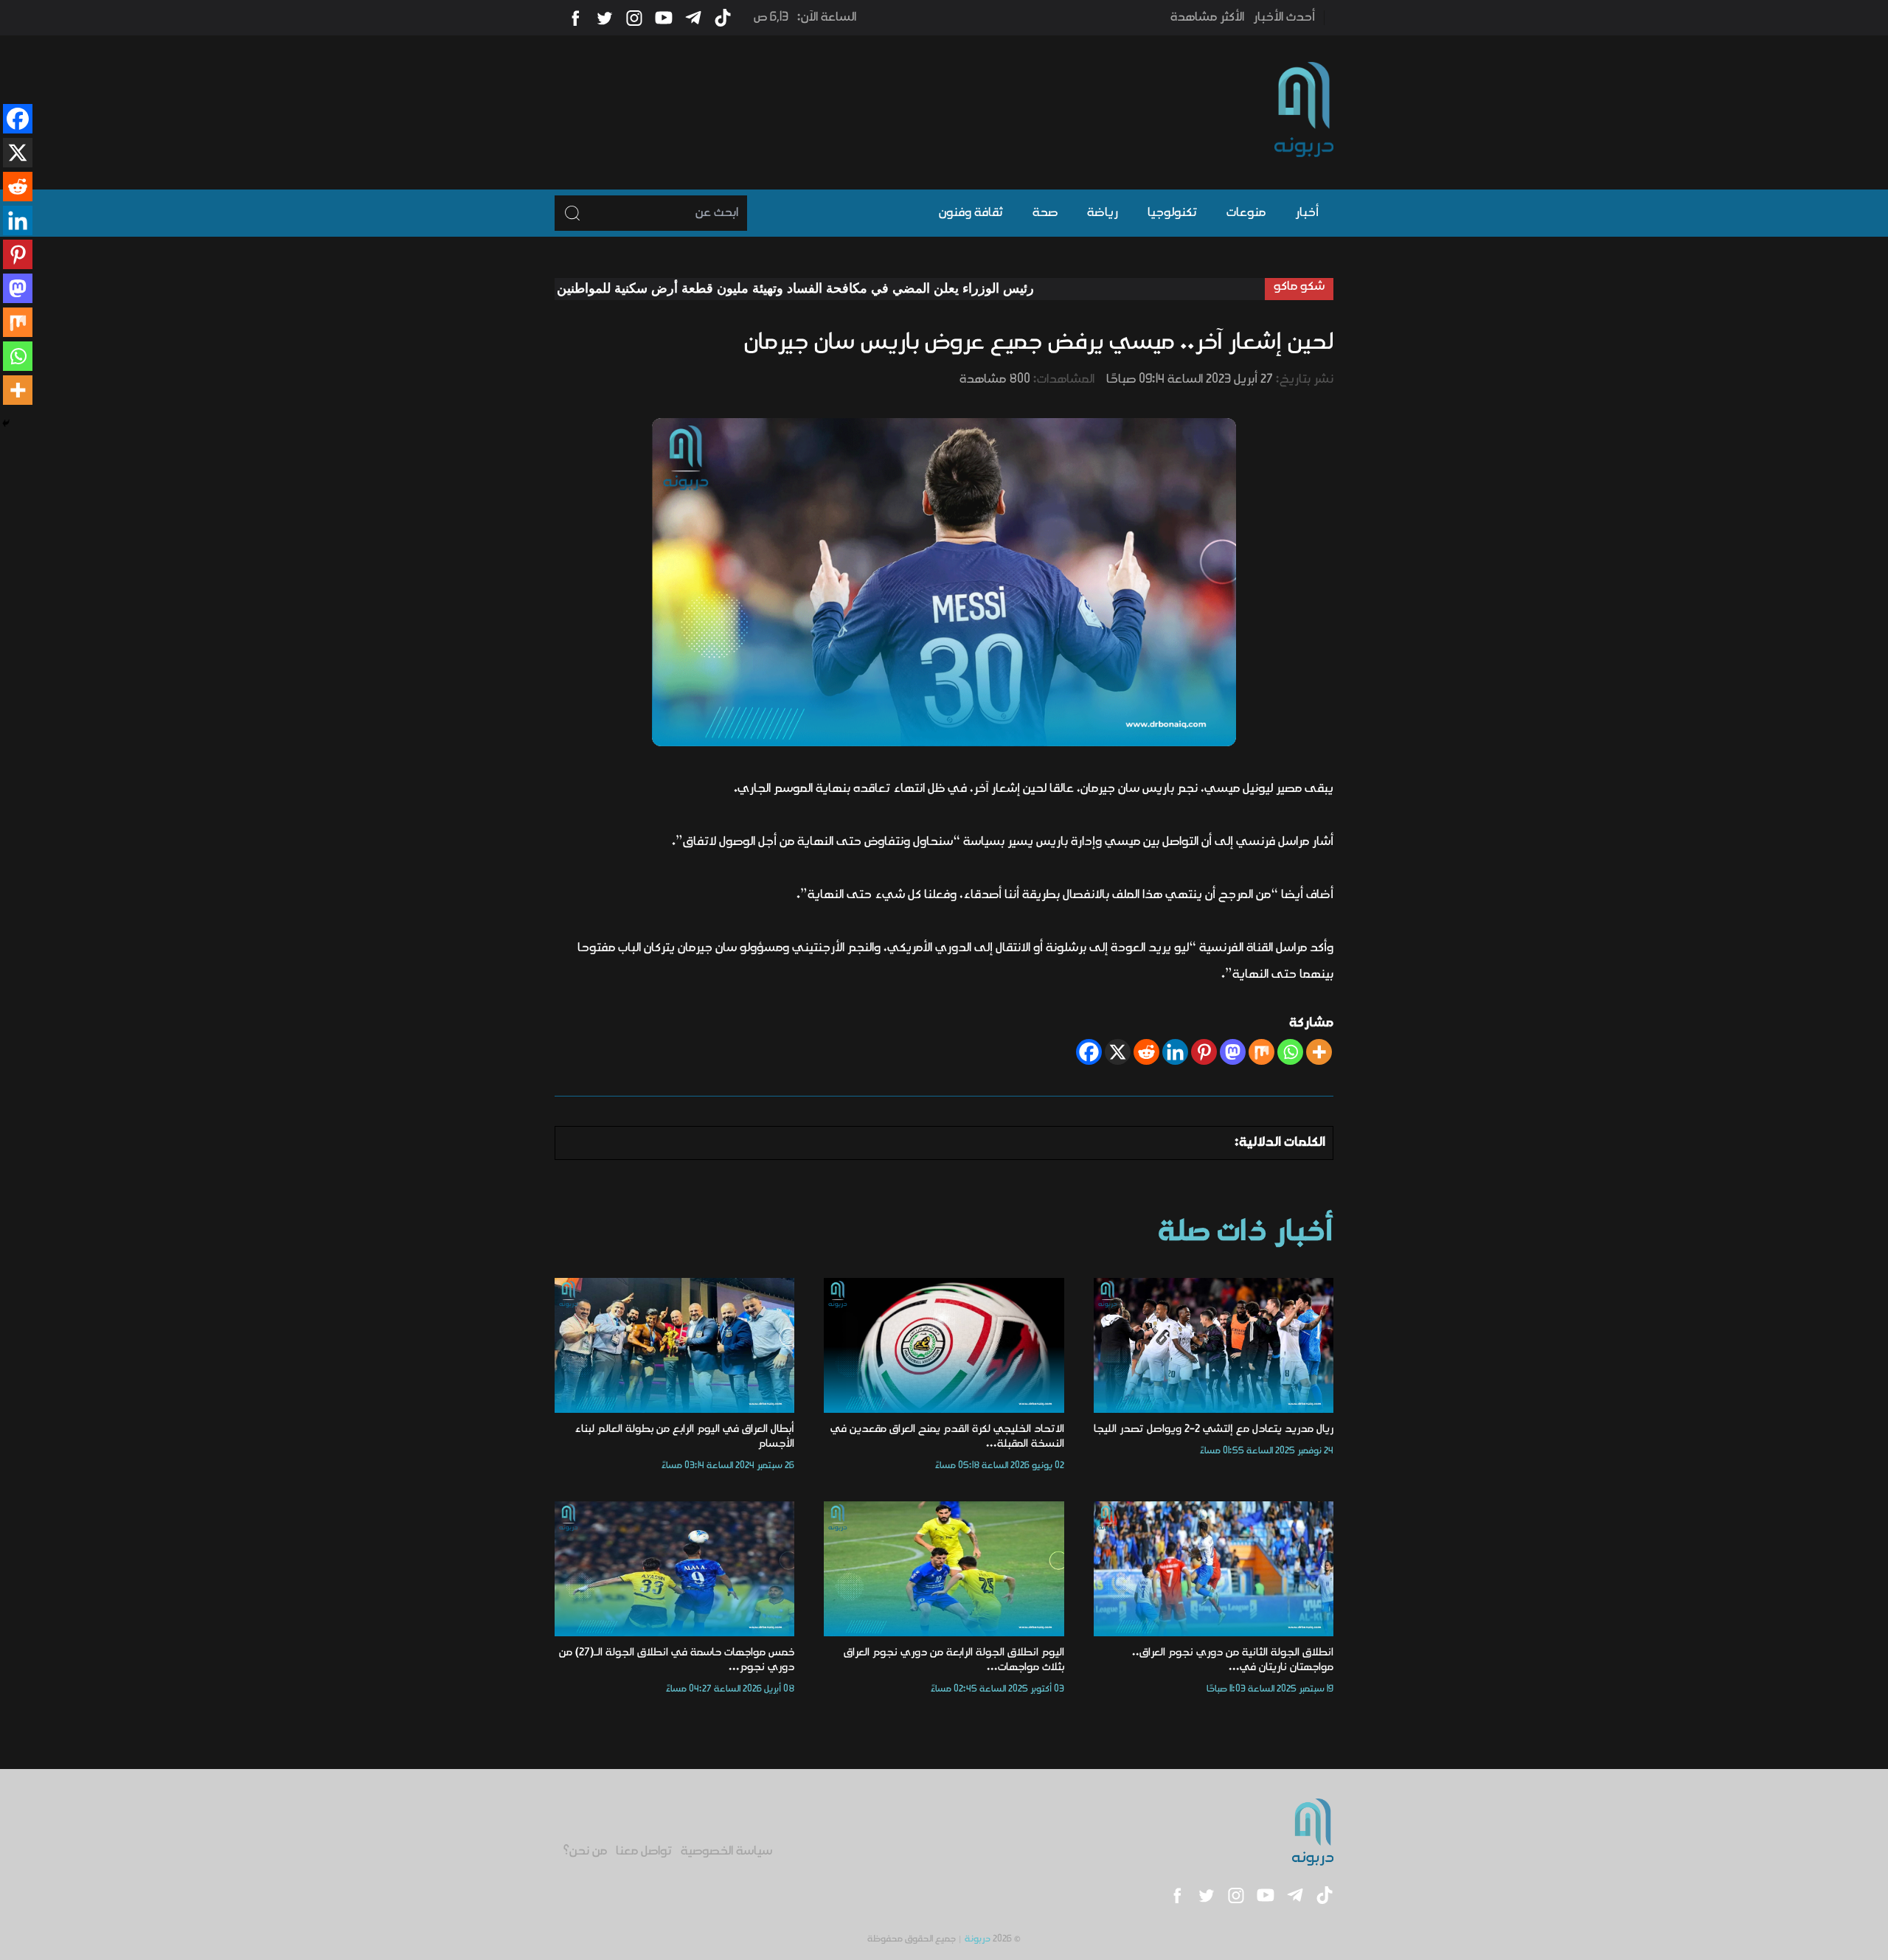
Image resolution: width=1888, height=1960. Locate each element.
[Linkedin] (1175, 1052)
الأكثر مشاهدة (1207, 18)
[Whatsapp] (1290, 1052)
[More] (1319, 1052)
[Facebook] (1089, 1052)
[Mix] (1261, 1052)
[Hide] (6, 423)
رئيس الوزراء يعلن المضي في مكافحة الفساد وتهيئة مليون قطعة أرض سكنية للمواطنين (887, 288)
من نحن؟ (585, 1852)
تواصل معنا (644, 1852)
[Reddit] (1146, 1052)
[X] (1118, 1052)
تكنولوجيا (1172, 213)
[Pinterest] (1204, 1052)
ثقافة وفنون (971, 213)
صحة (1045, 213)
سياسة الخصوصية (726, 1852)
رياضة (1103, 213)
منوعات (1246, 213)
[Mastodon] (1233, 1052)
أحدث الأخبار (1284, 18)
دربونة (978, 1939)
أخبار (1307, 213)
